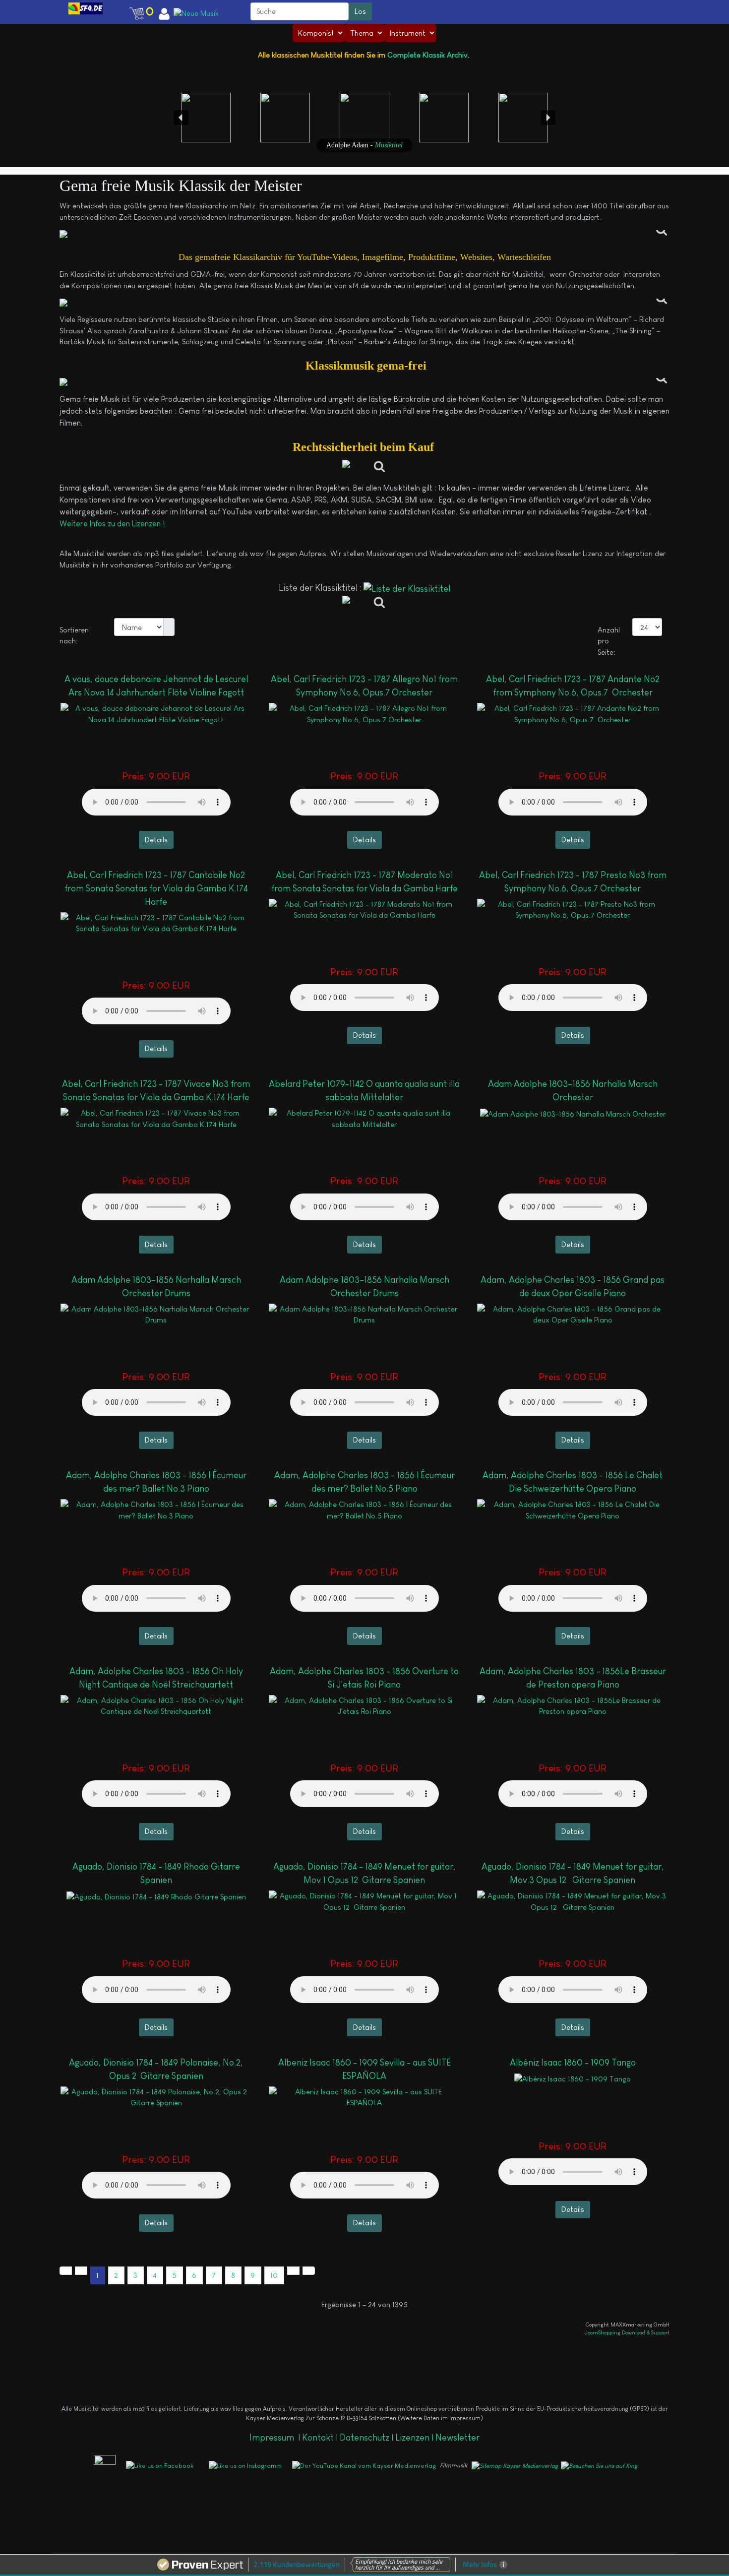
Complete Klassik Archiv (427, 55)
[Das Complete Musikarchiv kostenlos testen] (90, 2465)
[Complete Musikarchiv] (86, 8)
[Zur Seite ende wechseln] (309, 2271)
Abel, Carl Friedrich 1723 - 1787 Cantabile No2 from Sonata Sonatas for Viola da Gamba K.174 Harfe (156, 888)
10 (274, 2275)
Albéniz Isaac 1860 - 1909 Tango (573, 2063)
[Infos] (365, 467)
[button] (48, 8)
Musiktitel (389, 145)
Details (156, 840)
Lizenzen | (415, 2438)
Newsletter (457, 2438)
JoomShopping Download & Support (627, 2332)
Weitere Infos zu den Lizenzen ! (113, 524)
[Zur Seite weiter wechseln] (293, 2271)
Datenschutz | (367, 2438)
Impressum (273, 2438)
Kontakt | (320, 2438)
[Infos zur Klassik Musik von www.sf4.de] (364, 234)
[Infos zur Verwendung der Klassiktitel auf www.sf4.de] (364, 382)
